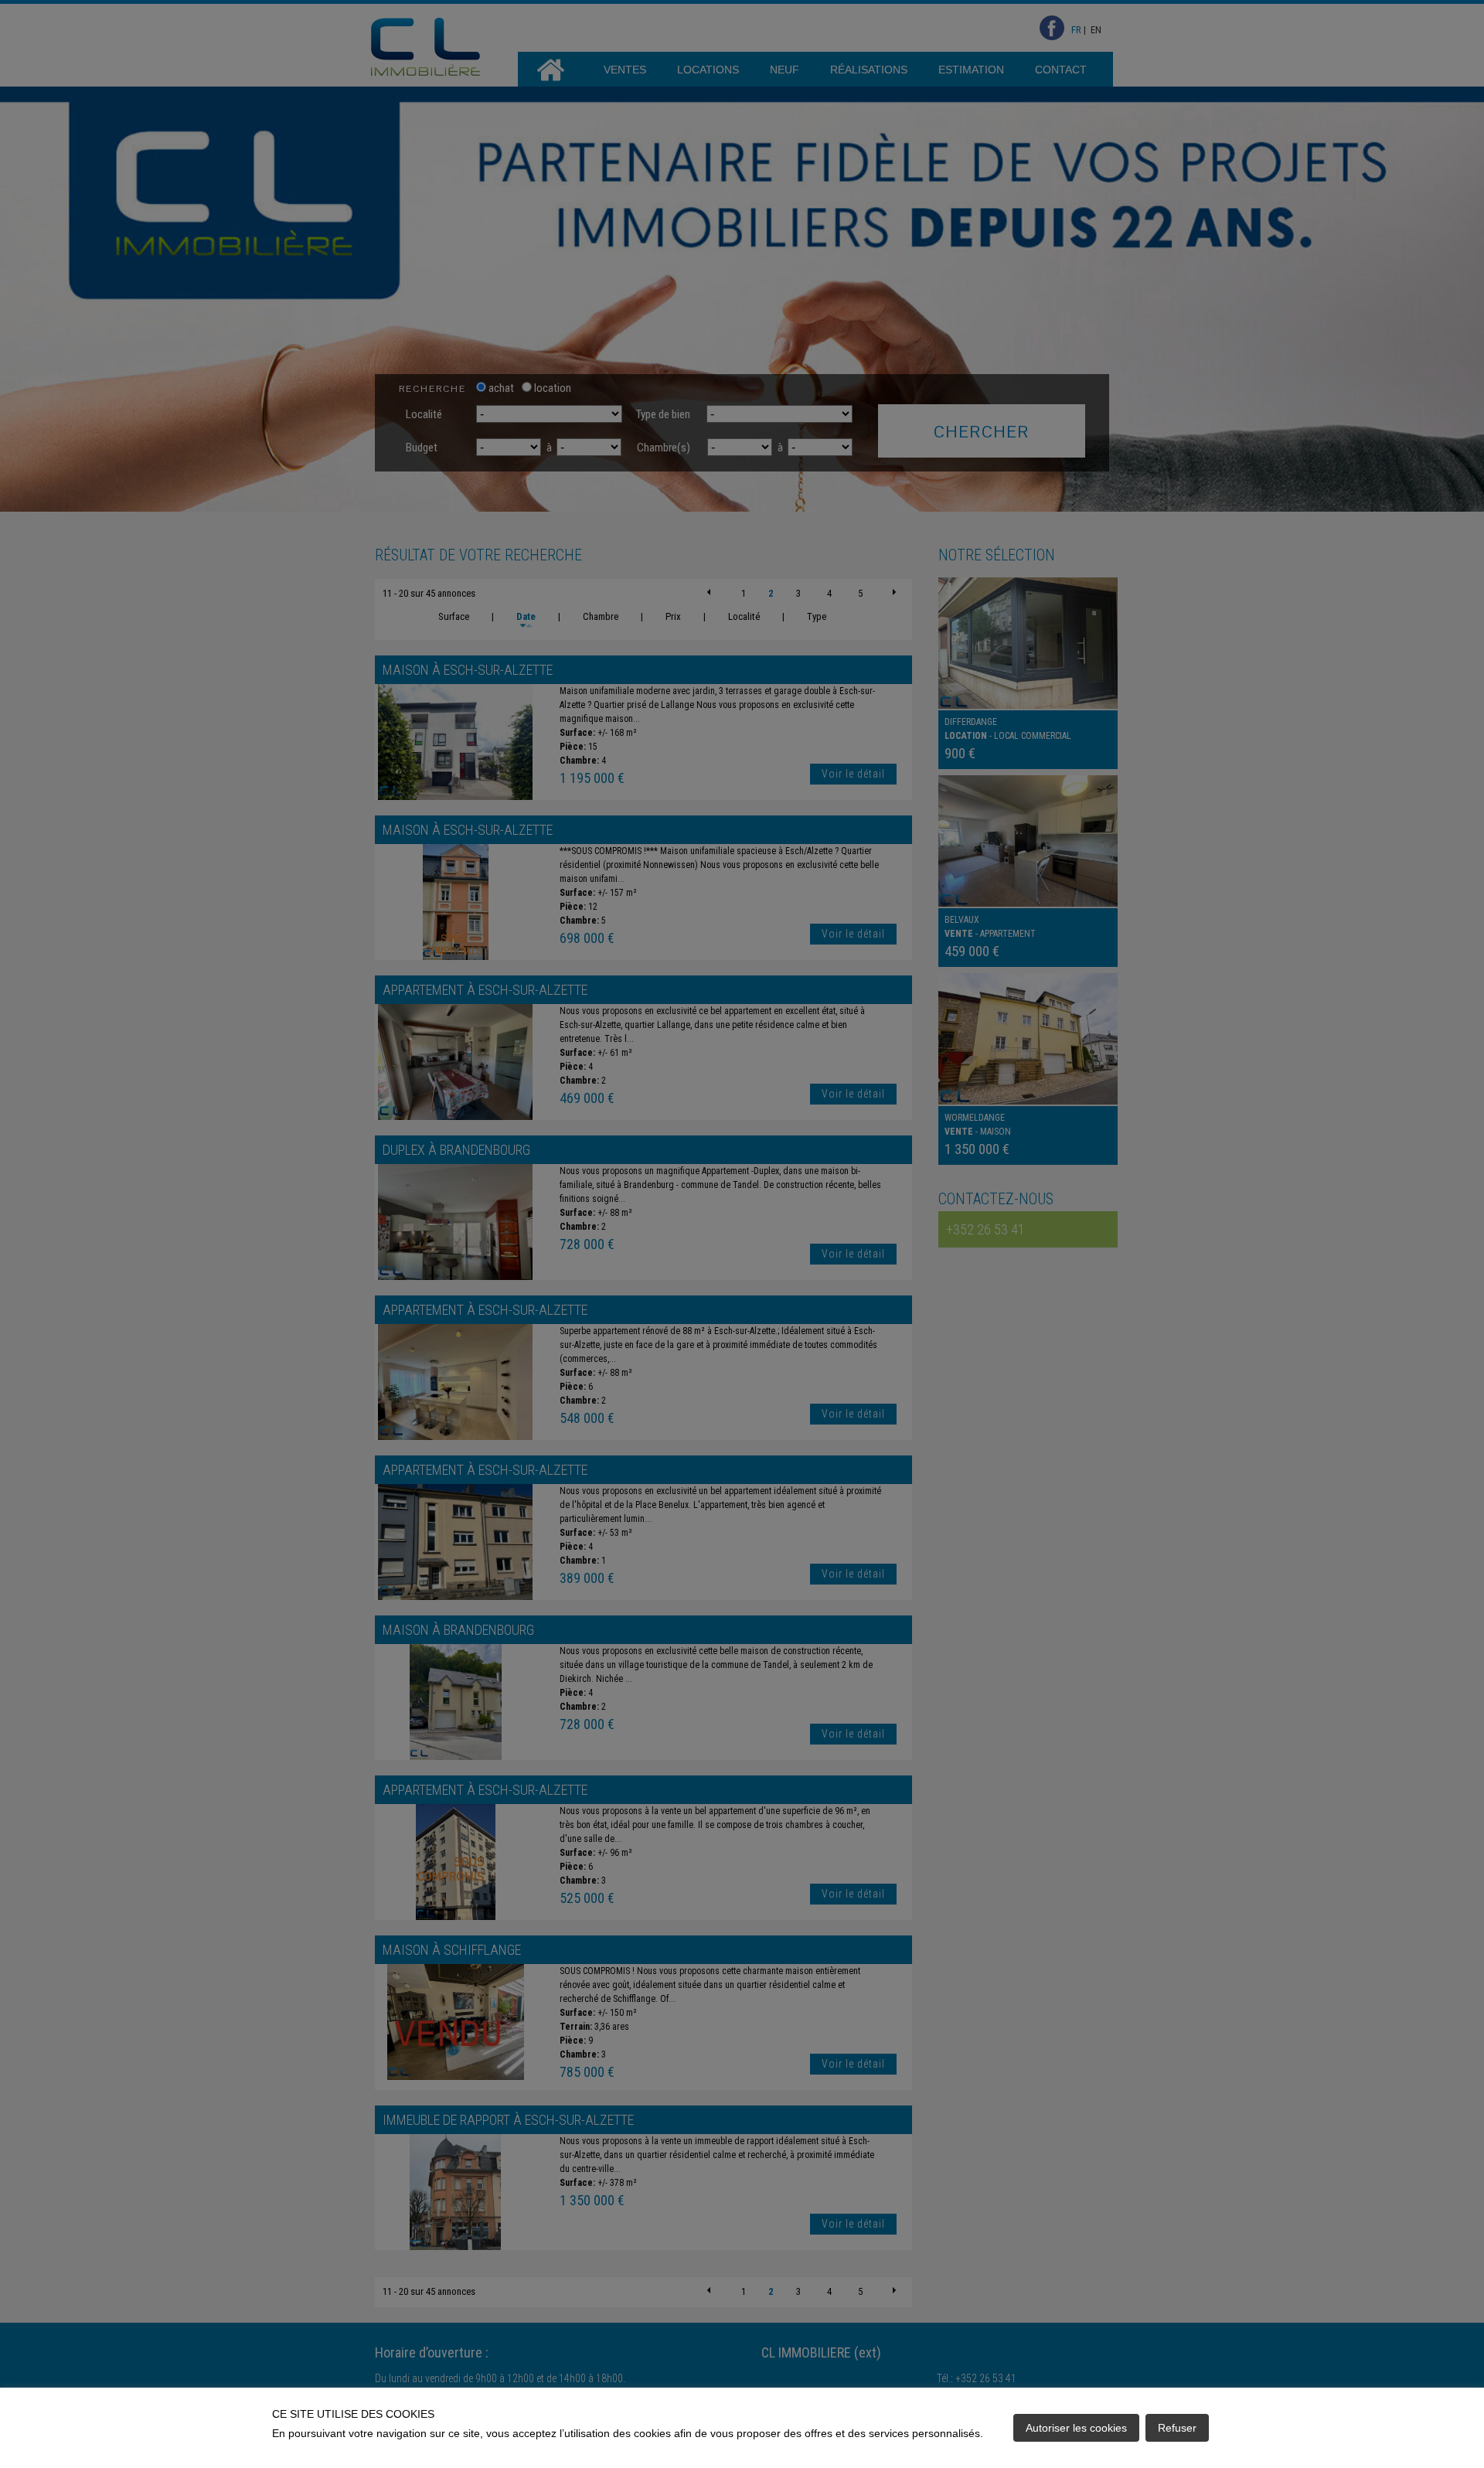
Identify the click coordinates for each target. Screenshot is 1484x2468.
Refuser (1177, 2428)
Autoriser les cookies (1076, 2428)
